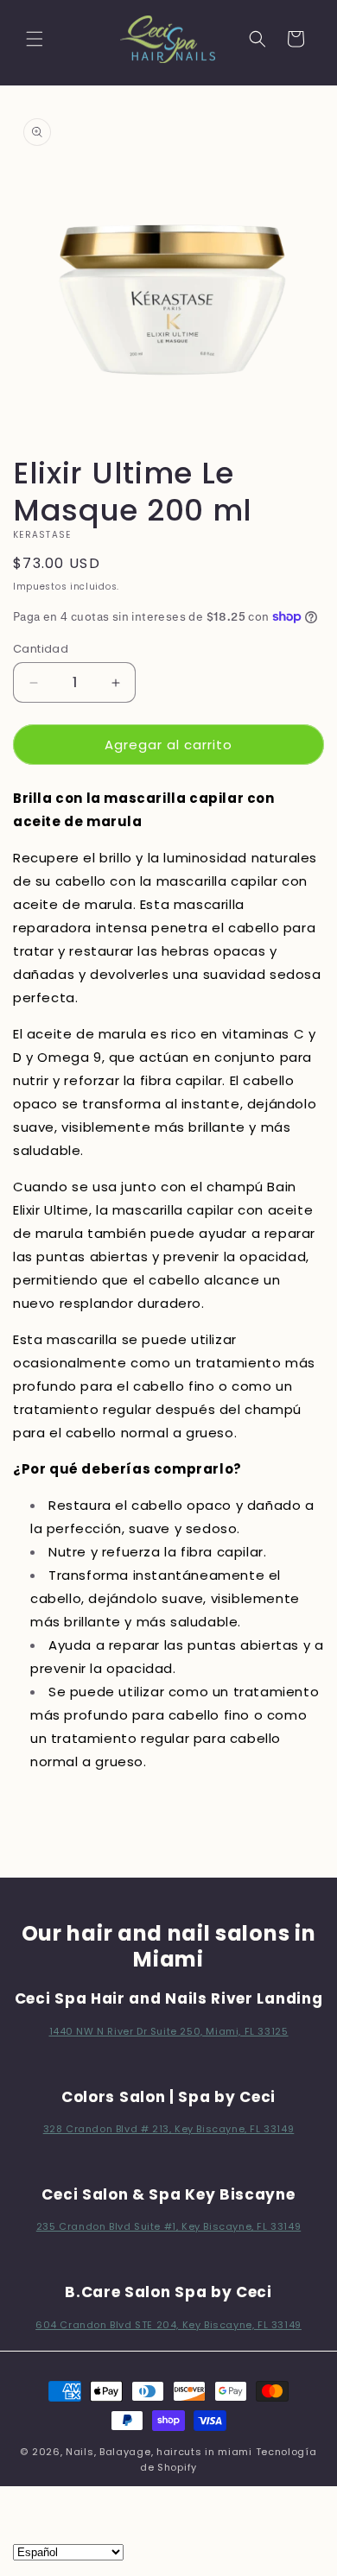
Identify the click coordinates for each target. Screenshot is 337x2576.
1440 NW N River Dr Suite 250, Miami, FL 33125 (169, 2031)
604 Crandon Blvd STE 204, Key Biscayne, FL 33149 (168, 2325)
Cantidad (41, 649)
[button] (35, 39)
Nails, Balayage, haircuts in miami (159, 2452)
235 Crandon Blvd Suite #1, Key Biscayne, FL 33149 (168, 2226)
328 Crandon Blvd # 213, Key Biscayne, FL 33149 (169, 2129)
